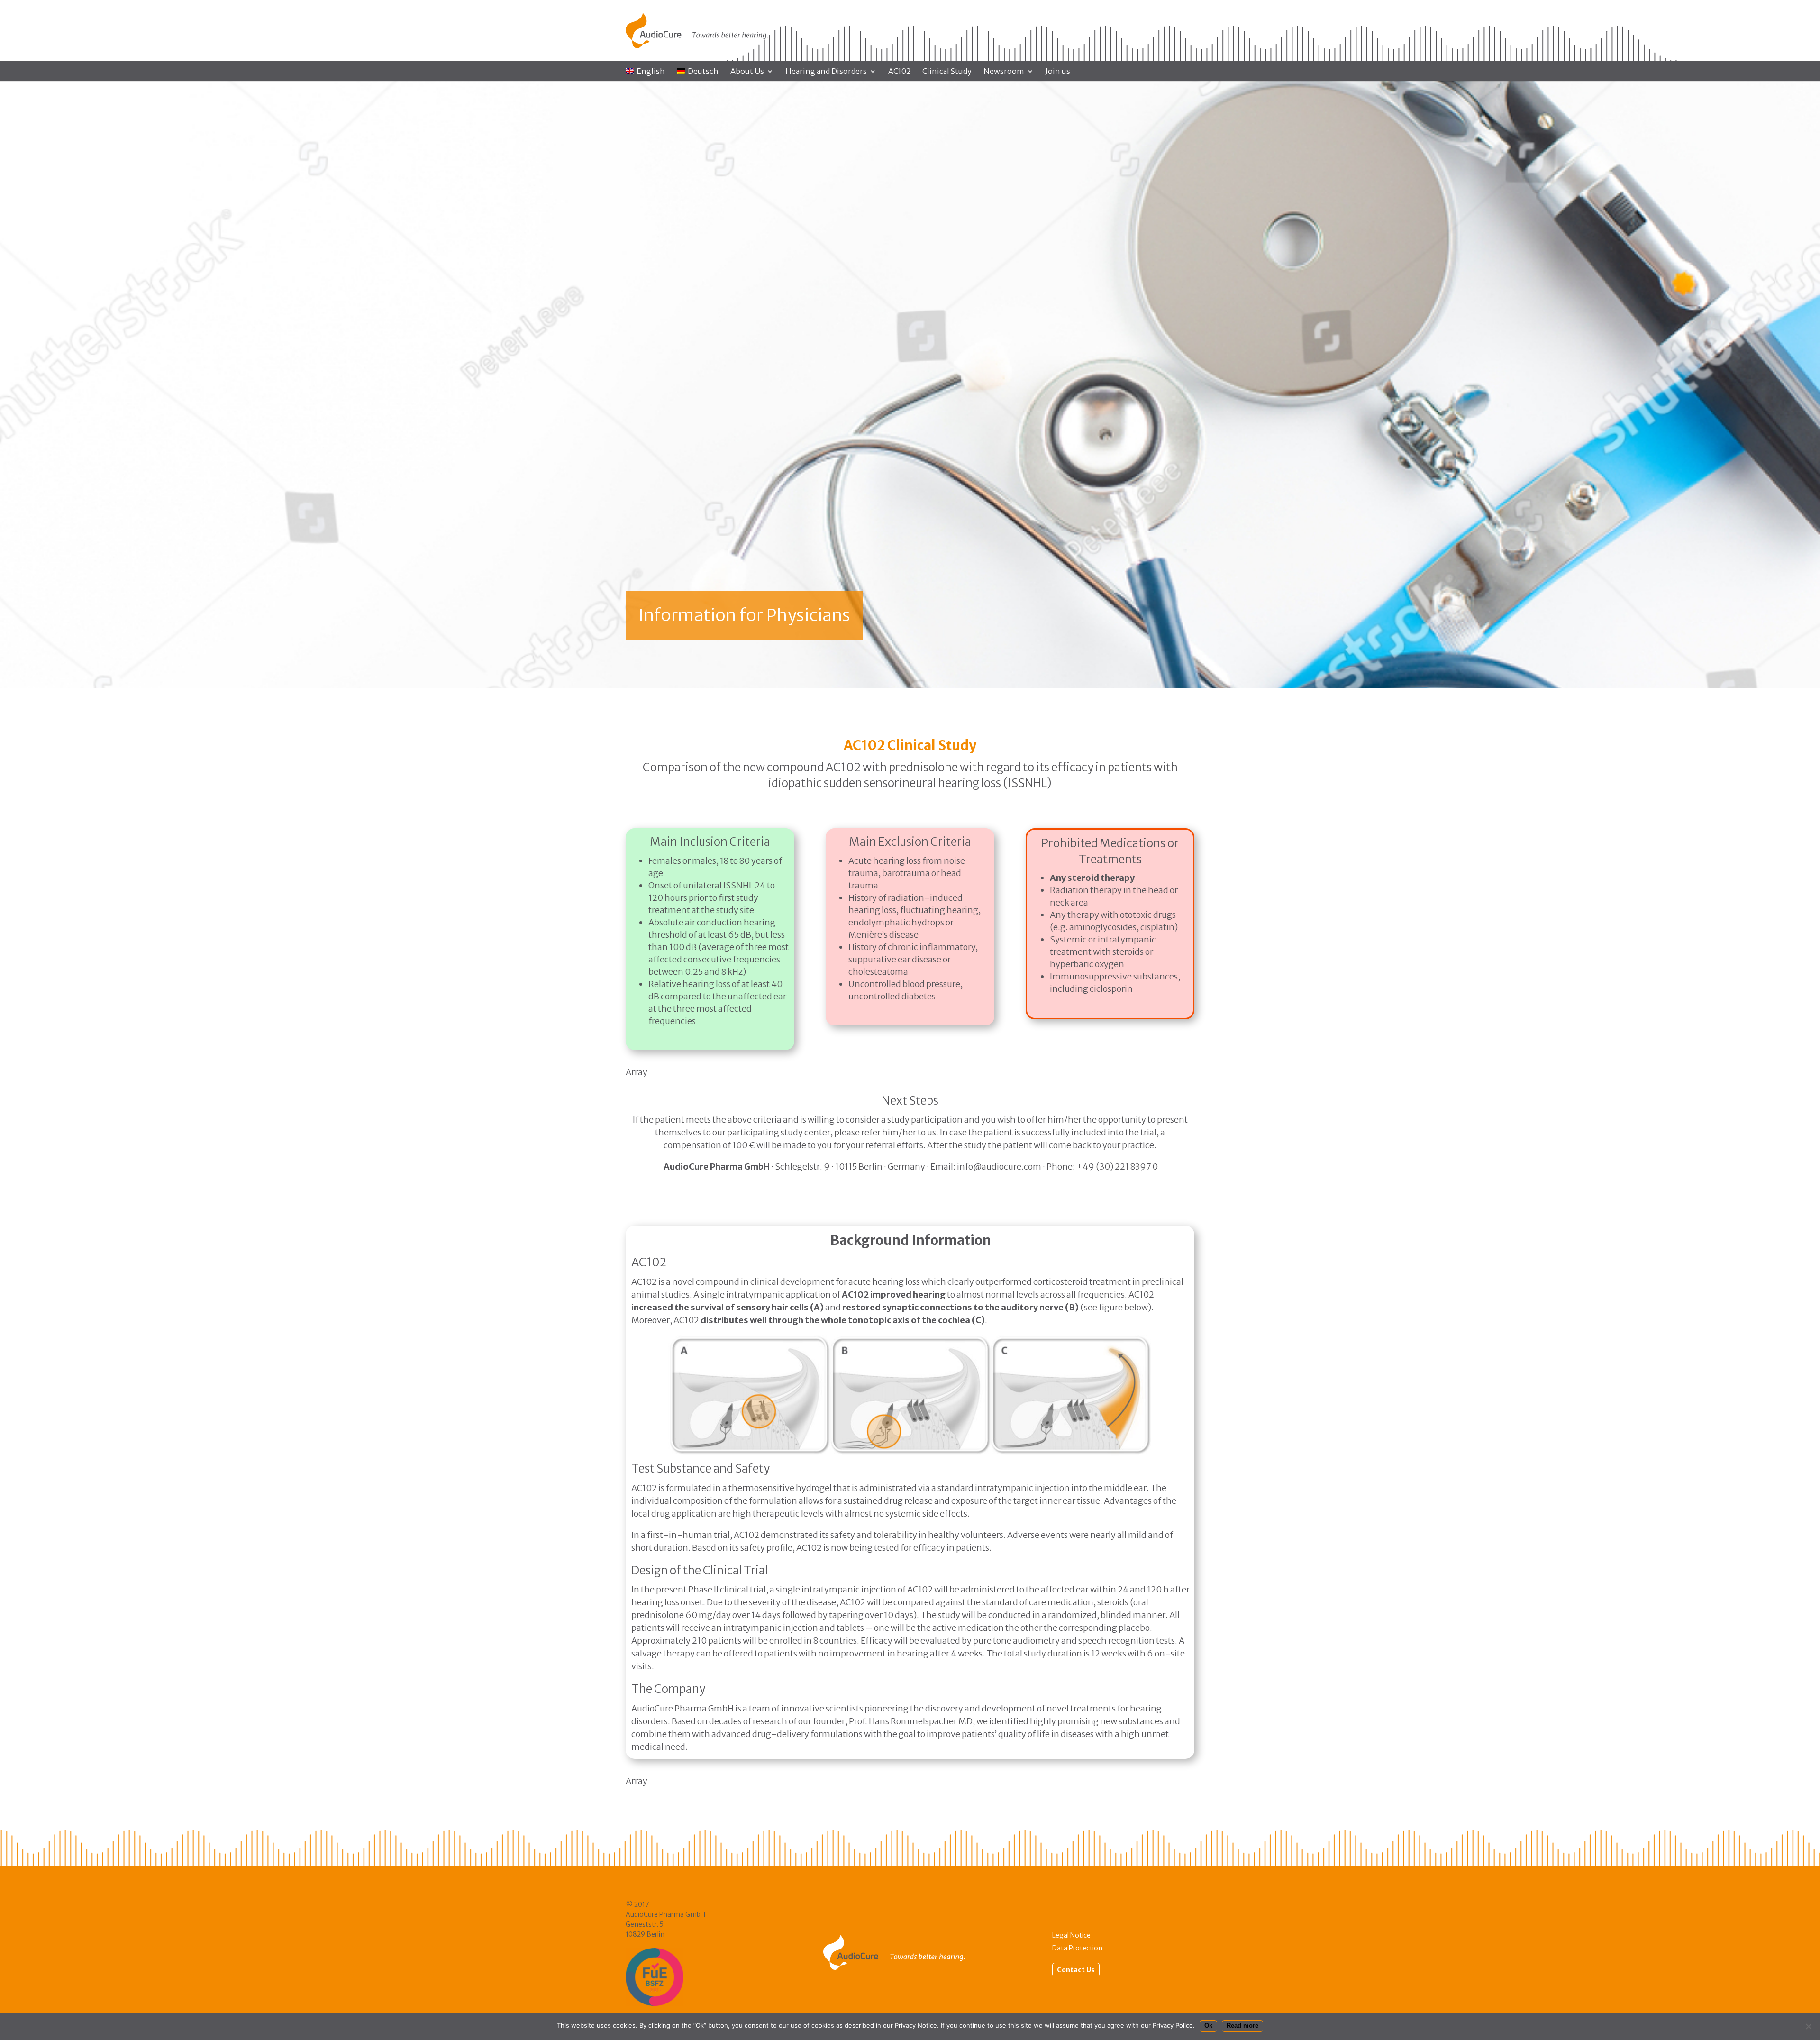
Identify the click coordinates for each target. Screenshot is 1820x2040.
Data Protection (1077, 1948)
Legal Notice (1071, 1935)
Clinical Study (947, 72)
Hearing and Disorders (826, 72)
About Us (747, 72)
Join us (1058, 72)
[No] (1808, 2026)
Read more (1242, 2026)
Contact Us (1076, 1969)
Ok (1208, 2026)
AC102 (899, 72)
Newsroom (1004, 72)
